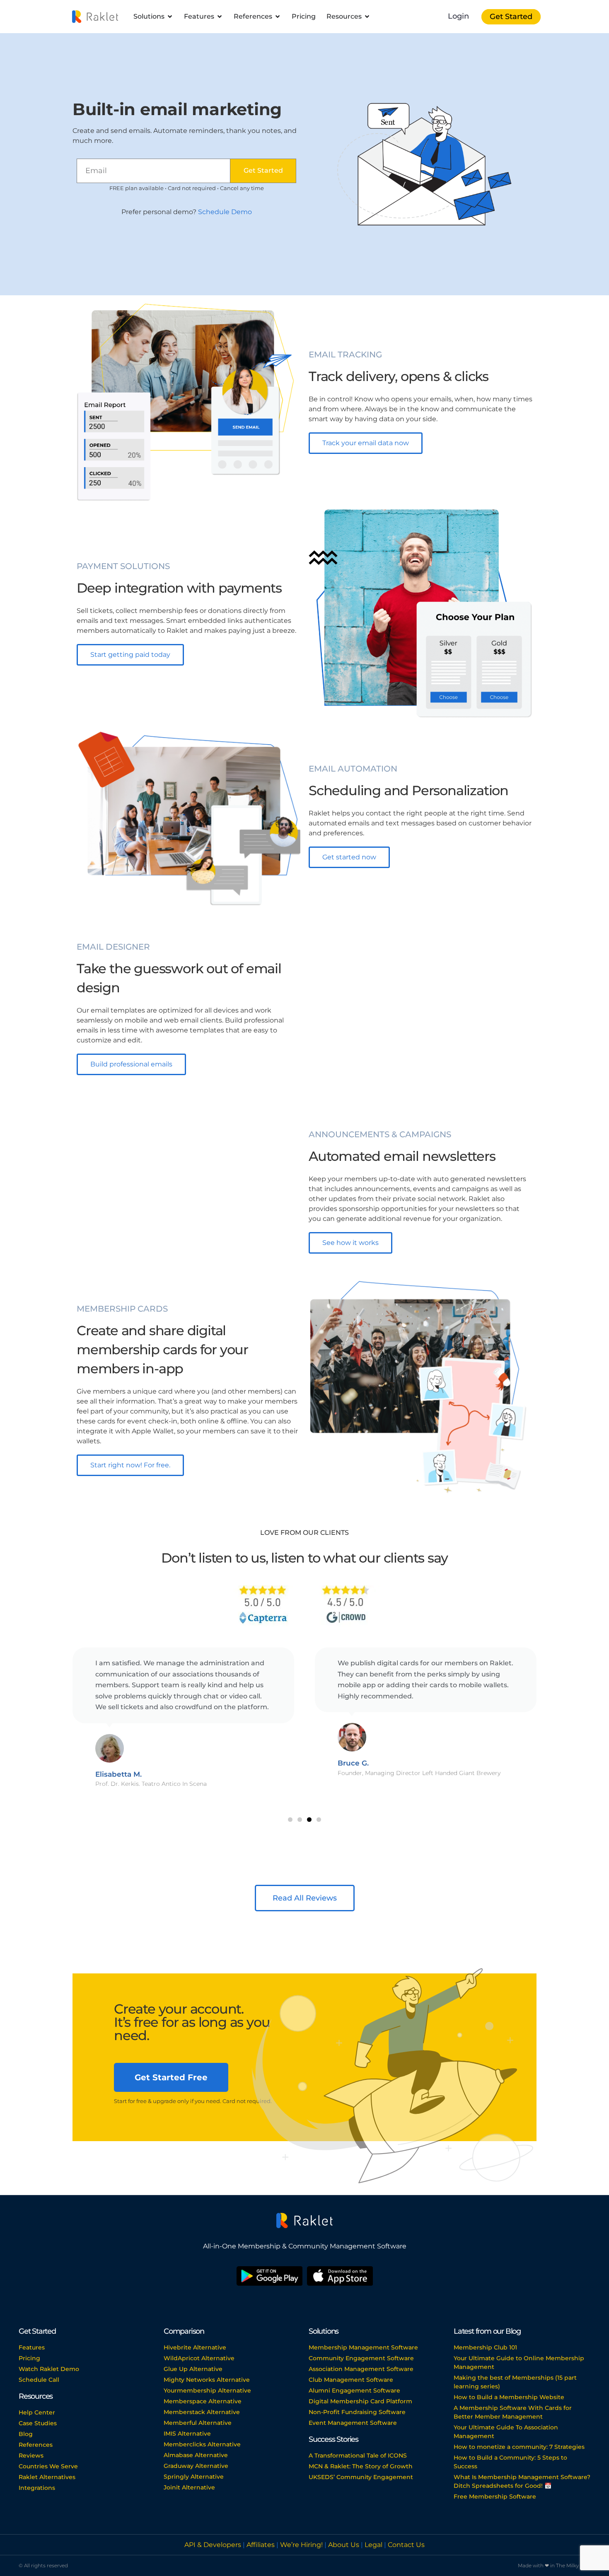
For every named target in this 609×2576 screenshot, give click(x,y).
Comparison (184, 2331)
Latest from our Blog (487, 2331)
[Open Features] (220, 17)
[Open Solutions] (170, 17)
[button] (290, 1820)
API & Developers (214, 2545)
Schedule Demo (225, 212)
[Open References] (278, 17)
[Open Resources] (367, 17)
